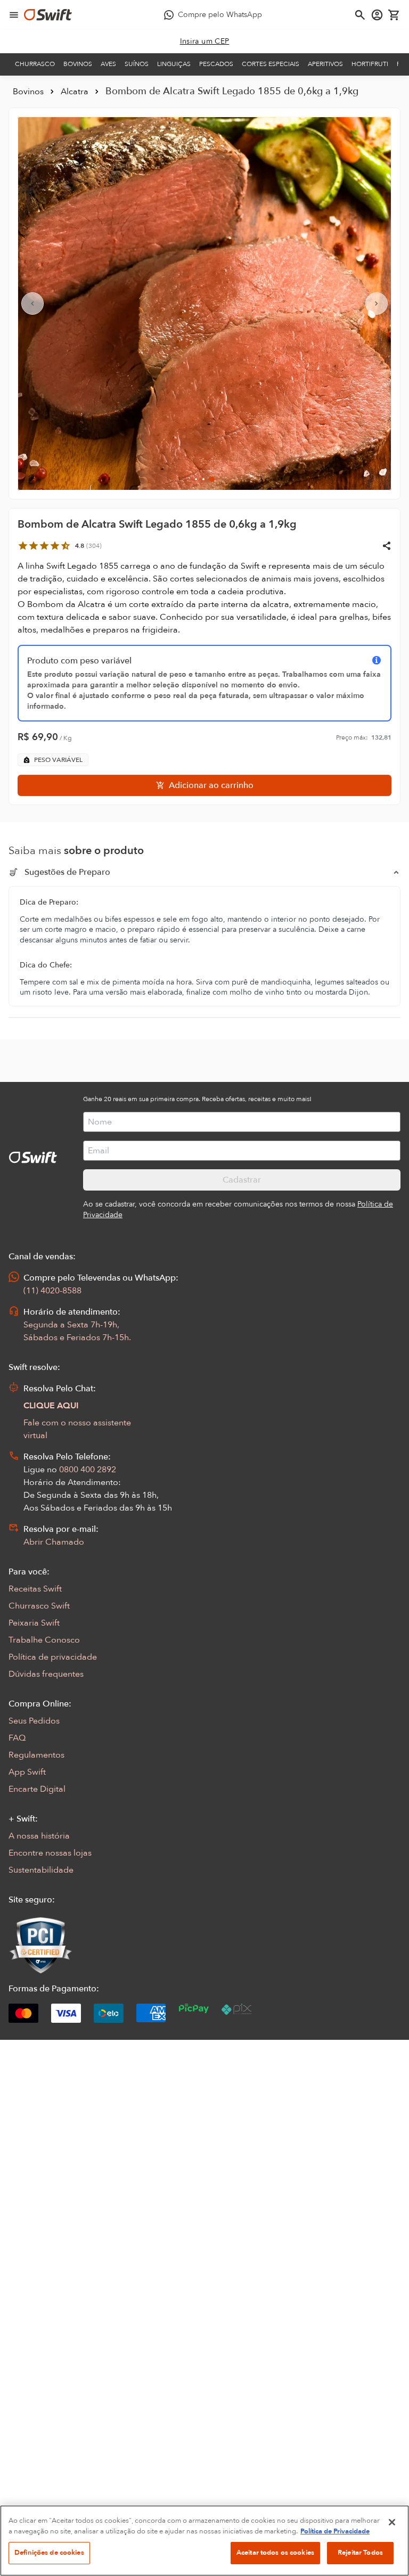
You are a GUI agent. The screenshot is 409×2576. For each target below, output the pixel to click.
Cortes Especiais (271, 64)
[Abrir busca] (360, 15)
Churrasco (35, 64)
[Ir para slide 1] (196, 479)
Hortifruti (370, 64)
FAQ (17, 1738)
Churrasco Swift (39, 1606)
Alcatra (75, 92)
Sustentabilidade (41, 1870)
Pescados (216, 64)
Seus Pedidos (34, 1721)
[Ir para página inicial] (48, 15)
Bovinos (78, 64)
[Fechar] (392, 2522)
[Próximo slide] (377, 303)
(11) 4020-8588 (52, 1291)
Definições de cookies (49, 2553)
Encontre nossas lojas (50, 1853)
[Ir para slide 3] (212, 479)
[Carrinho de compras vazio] (394, 15)
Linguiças (174, 64)
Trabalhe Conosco (44, 1640)
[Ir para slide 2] (203, 479)
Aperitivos (325, 64)
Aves (108, 64)
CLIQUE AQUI (51, 1406)
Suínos (137, 64)
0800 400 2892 (88, 1470)
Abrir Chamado (54, 1542)
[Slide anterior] (32, 303)
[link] (205, 42)
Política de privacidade (53, 1657)
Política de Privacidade (335, 2531)
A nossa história (39, 1836)
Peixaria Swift (34, 1623)
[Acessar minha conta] (377, 15)
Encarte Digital (37, 1789)
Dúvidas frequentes (46, 1674)
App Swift (27, 1772)
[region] (204, 2541)
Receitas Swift (35, 1589)
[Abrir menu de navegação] (14, 15)
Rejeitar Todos (360, 2553)
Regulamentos (36, 1755)
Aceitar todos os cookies (275, 2553)
